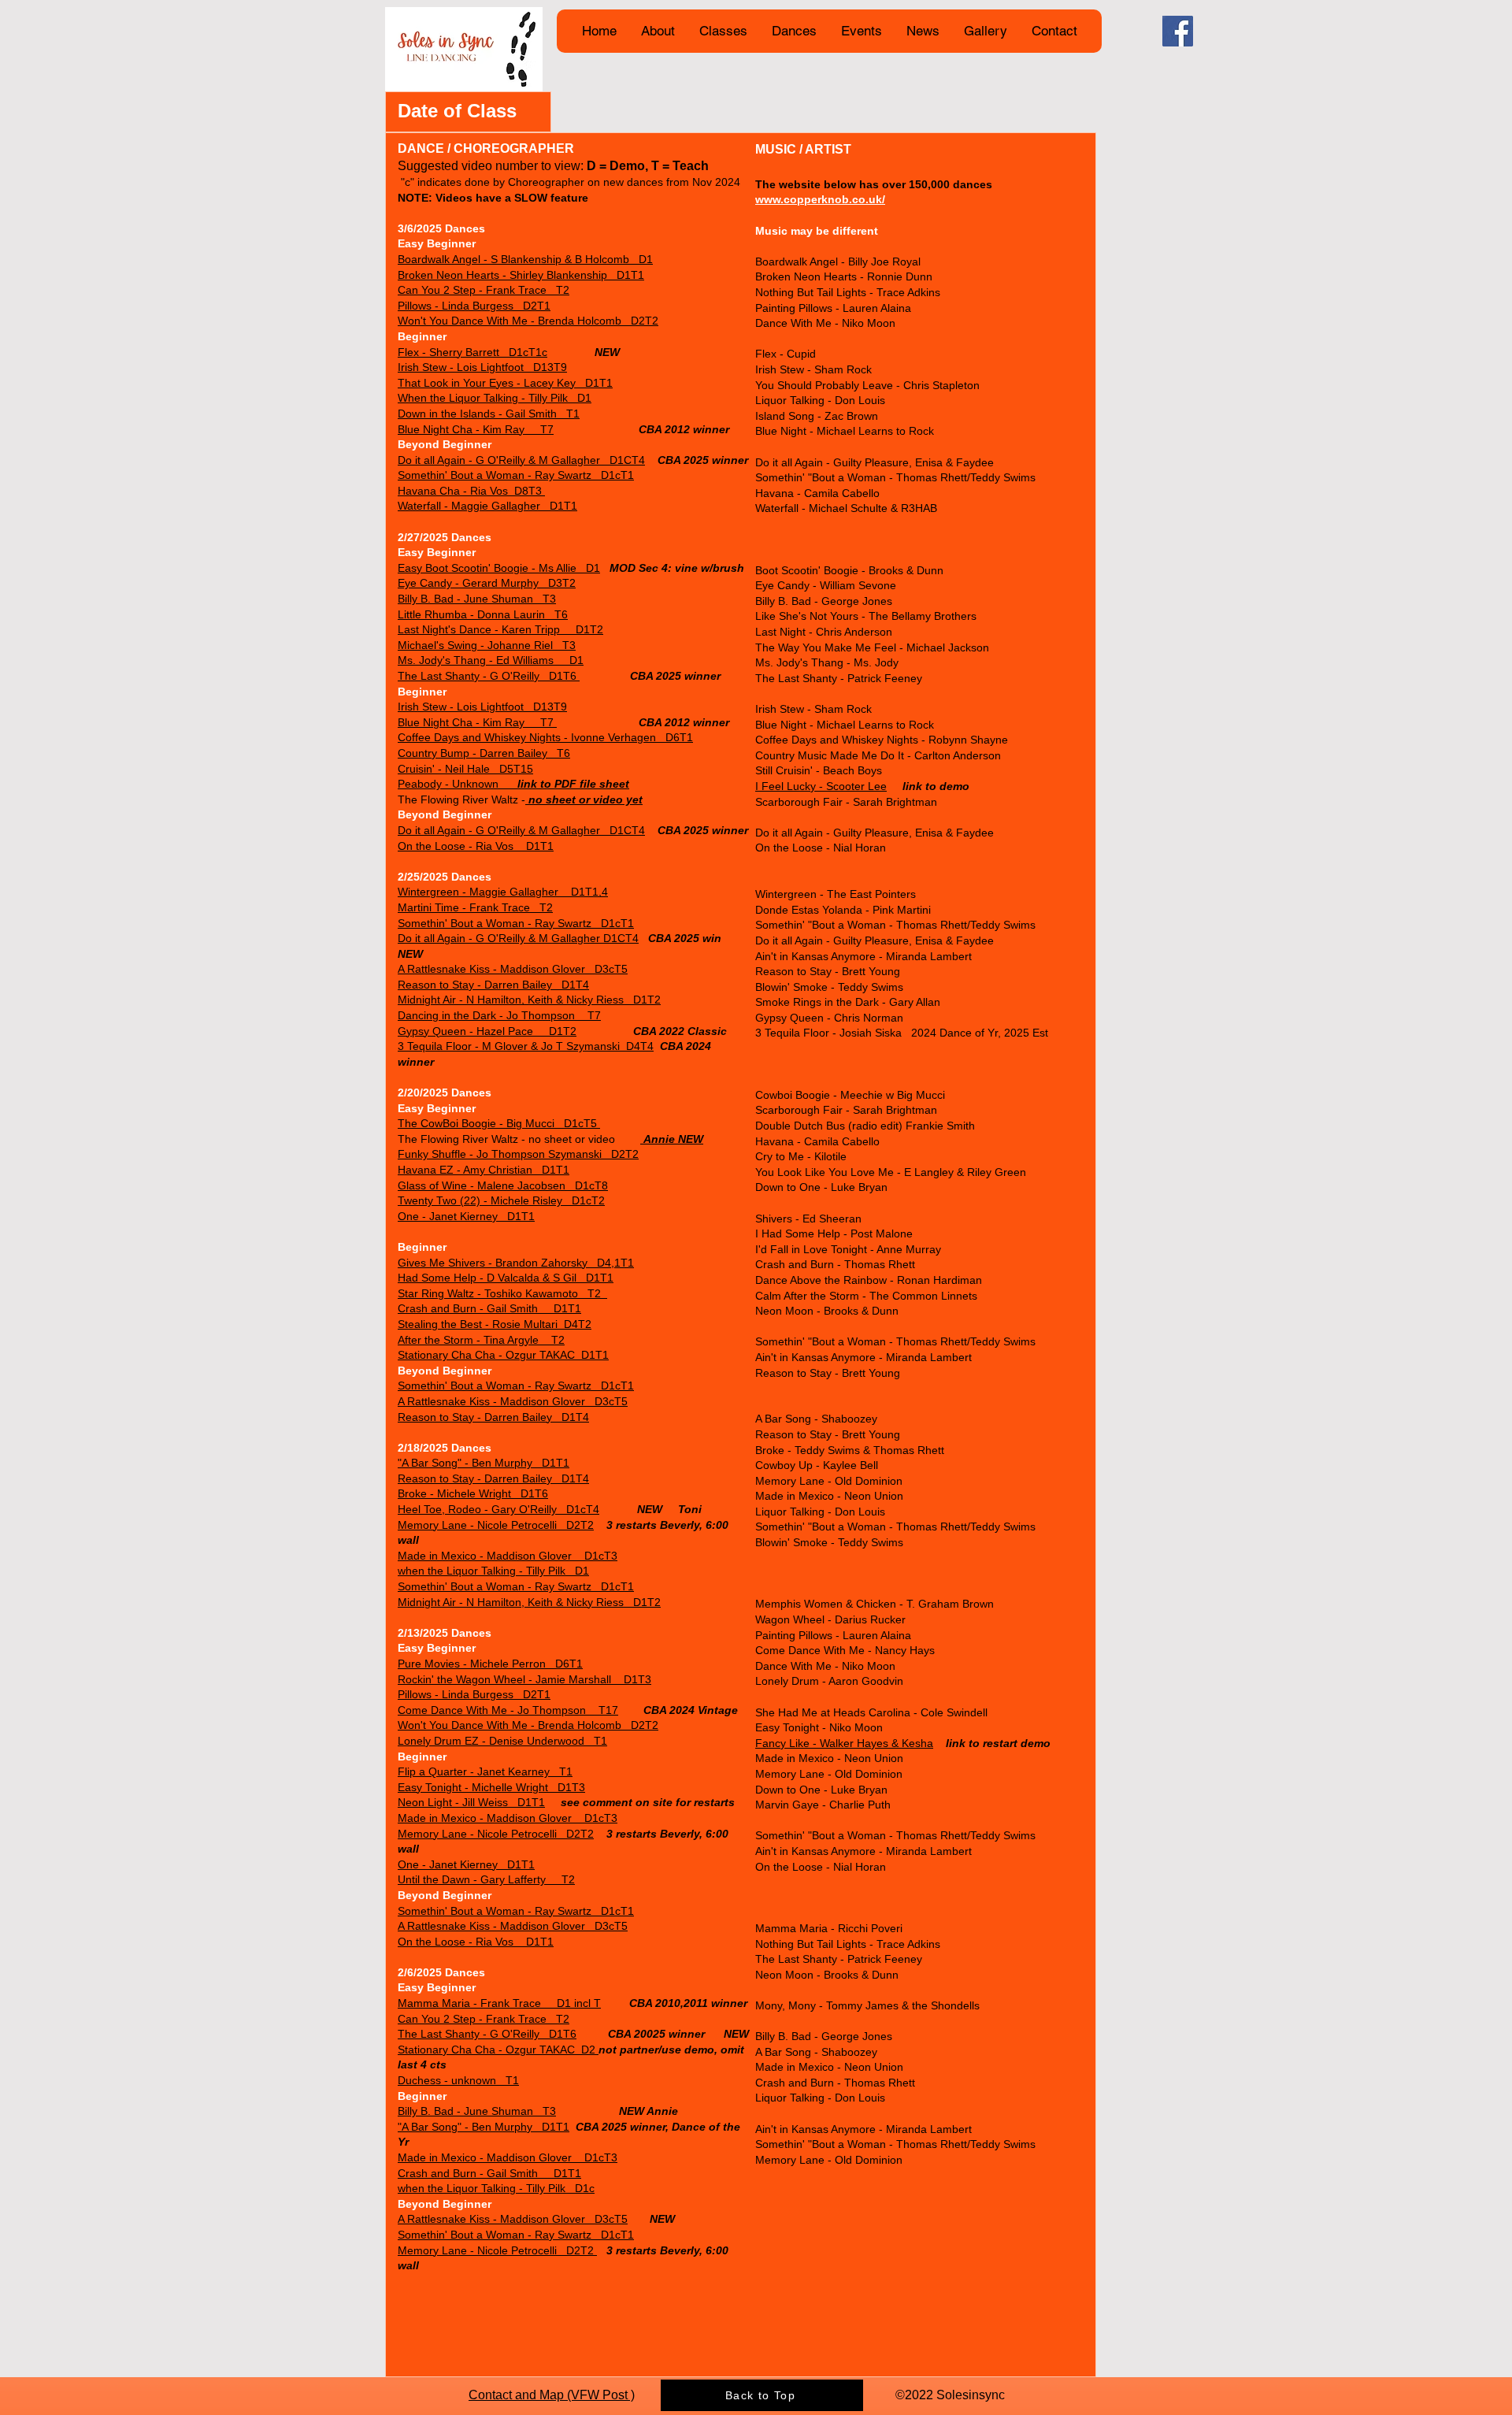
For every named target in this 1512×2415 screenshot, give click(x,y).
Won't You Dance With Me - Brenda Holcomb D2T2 (528, 321)
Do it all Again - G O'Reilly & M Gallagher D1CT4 (521, 460)
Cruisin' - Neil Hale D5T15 (465, 769)
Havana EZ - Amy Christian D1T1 (484, 1170)
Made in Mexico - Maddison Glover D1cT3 (508, 1556)
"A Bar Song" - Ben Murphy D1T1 (484, 1463)
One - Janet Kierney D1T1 (466, 1216)
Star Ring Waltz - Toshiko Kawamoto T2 (502, 1293)
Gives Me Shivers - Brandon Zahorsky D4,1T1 (516, 1263)
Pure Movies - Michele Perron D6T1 (490, 1664)
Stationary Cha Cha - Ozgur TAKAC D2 (498, 2050)
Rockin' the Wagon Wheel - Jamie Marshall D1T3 (524, 1679)
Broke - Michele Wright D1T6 (473, 1493)
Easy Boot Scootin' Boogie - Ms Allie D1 (499, 568)
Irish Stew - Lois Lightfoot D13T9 (482, 367)
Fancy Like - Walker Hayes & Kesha (844, 1743)
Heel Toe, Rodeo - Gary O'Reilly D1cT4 (498, 1509)
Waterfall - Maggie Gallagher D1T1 (487, 506)
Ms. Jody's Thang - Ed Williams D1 (491, 660)
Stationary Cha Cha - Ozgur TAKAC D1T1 (503, 1355)
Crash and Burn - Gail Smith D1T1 (489, 1308)
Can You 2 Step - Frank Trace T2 (484, 290)
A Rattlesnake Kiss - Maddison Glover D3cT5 (513, 969)
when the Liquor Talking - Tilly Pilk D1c (496, 2188)
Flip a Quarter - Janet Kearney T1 (485, 1771)
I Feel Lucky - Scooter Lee (821, 786)
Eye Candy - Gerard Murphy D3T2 (487, 583)
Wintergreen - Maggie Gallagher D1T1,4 (503, 892)
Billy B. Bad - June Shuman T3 (477, 599)
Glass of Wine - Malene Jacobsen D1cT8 (503, 1185)
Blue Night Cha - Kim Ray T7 (476, 429)
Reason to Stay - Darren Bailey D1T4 (493, 985)
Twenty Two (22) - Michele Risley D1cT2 (501, 1200)
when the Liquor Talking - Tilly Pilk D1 (493, 1571)
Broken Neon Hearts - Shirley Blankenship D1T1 (521, 275)
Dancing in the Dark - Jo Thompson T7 (499, 1015)
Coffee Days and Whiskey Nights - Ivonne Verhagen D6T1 (545, 737)
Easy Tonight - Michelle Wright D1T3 (491, 1787)
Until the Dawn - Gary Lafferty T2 (486, 1879)
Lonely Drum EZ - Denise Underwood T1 (502, 1741)
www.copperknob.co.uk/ (820, 199)
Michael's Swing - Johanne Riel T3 (487, 645)
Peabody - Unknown (513, 784)
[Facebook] (1178, 31)
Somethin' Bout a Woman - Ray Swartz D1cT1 (516, 475)
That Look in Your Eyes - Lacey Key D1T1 (505, 383)
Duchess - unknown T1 (458, 2080)
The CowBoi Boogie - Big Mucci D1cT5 (499, 1123)
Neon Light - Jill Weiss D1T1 (471, 1802)
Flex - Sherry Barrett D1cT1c (472, 352)
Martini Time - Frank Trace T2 (475, 907)
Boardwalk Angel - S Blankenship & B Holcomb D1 (525, 259)
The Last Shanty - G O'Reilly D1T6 (489, 676)
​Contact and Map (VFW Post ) (552, 2395)
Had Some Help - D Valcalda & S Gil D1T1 (506, 1278)
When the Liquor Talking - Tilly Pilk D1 (495, 398)
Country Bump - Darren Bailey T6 (484, 753)
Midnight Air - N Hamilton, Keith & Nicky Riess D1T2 (529, 1000)
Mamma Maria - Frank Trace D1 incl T (499, 2003)
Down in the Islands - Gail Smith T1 (489, 414)
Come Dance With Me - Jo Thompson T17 (508, 1710)
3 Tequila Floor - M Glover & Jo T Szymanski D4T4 (526, 1046)
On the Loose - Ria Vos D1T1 (476, 846)
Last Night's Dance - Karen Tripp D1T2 (500, 629)
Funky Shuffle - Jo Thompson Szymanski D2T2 (518, 1154)
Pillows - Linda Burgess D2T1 (474, 306)
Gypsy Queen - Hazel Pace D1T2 (487, 1031)
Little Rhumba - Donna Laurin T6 (483, 614)
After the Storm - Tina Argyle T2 (481, 1340)
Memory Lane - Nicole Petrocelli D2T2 (496, 1525)
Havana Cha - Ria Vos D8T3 (471, 491)
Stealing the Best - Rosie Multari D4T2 (495, 1324)
